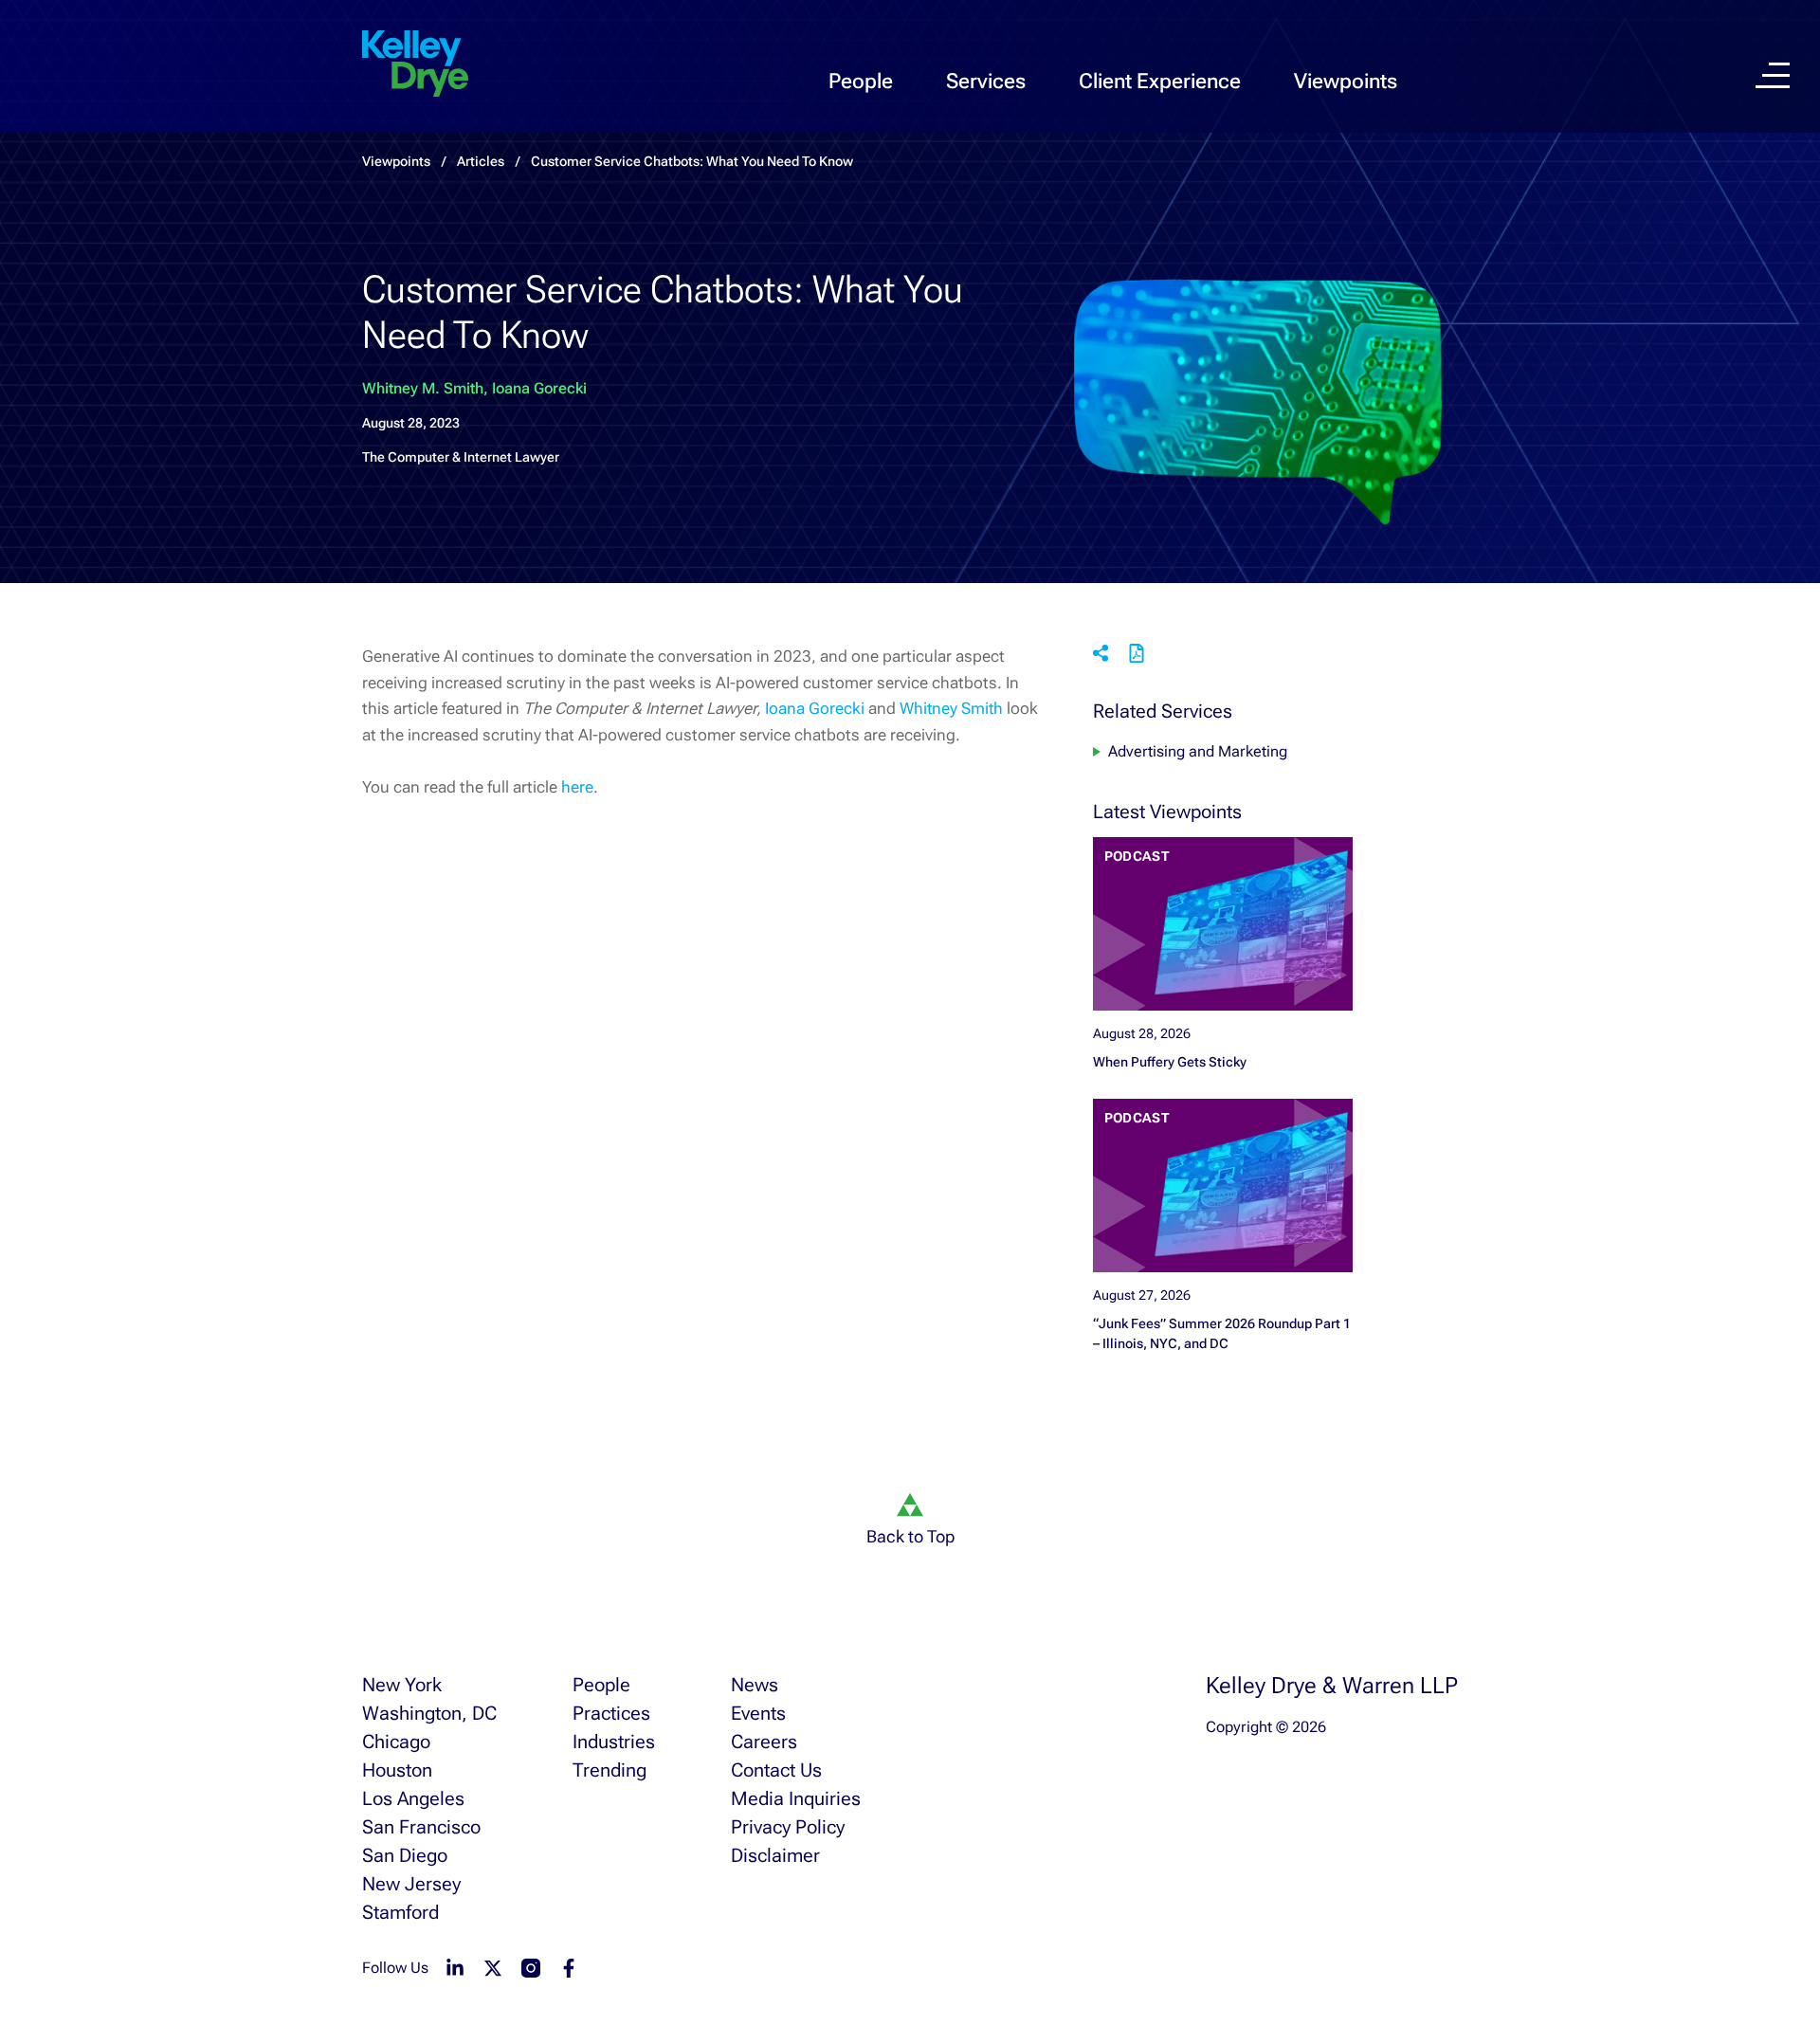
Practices (611, 1713)
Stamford (400, 1912)
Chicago (396, 1742)
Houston (397, 1770)
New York (402, 1685)
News (755, 1685)
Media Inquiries (796, 1798)
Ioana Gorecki (539, 388)
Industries (614, 1742)
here (577, 787)
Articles (481, 161)
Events (758, 1713)
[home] (415, 64)
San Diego (405, 1855)
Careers (764, 1742)
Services (986, 81)
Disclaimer (775, 1855)
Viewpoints (1346, 81)
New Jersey (411, 1884)
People (861, 81)
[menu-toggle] (1773, 75)
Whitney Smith (951, 708)
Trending (610, 1770)
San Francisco (421, 1827)
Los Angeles (413, 1798)
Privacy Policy (788, 1827)
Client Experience (1160, 81)
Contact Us (776, 1770)
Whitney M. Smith (423, 388)
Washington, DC (429, 1713)
